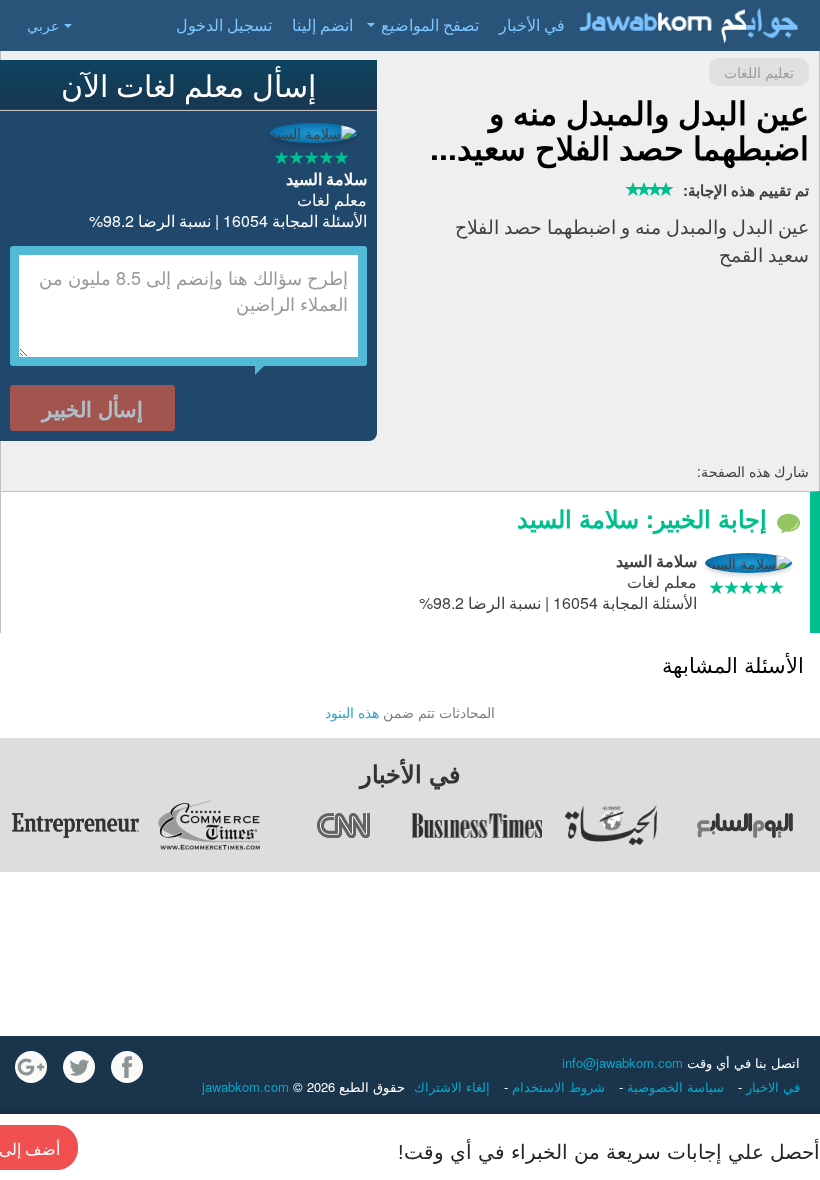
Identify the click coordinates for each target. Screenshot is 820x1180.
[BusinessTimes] (477, 825)
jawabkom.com (245, 1086)
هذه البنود (352, 712)
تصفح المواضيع (430, 24)
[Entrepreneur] (75, 825)
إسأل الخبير (92, 408)
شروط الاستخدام (556, 1086)
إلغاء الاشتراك (452, 1086)
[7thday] (745, 825)
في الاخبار (771, 1086)
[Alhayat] (611, 825)
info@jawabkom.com (622, 1062)
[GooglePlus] (31, 1067)
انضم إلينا (322, 24)
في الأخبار (532, 24)
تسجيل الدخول (224, 24)
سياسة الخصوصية (673, 1086)
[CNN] (343, 825)
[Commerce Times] (209, 825)
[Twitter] (79, 1067)
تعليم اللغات (759, 72)
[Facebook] (127, 1067)
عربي (43, 25)
